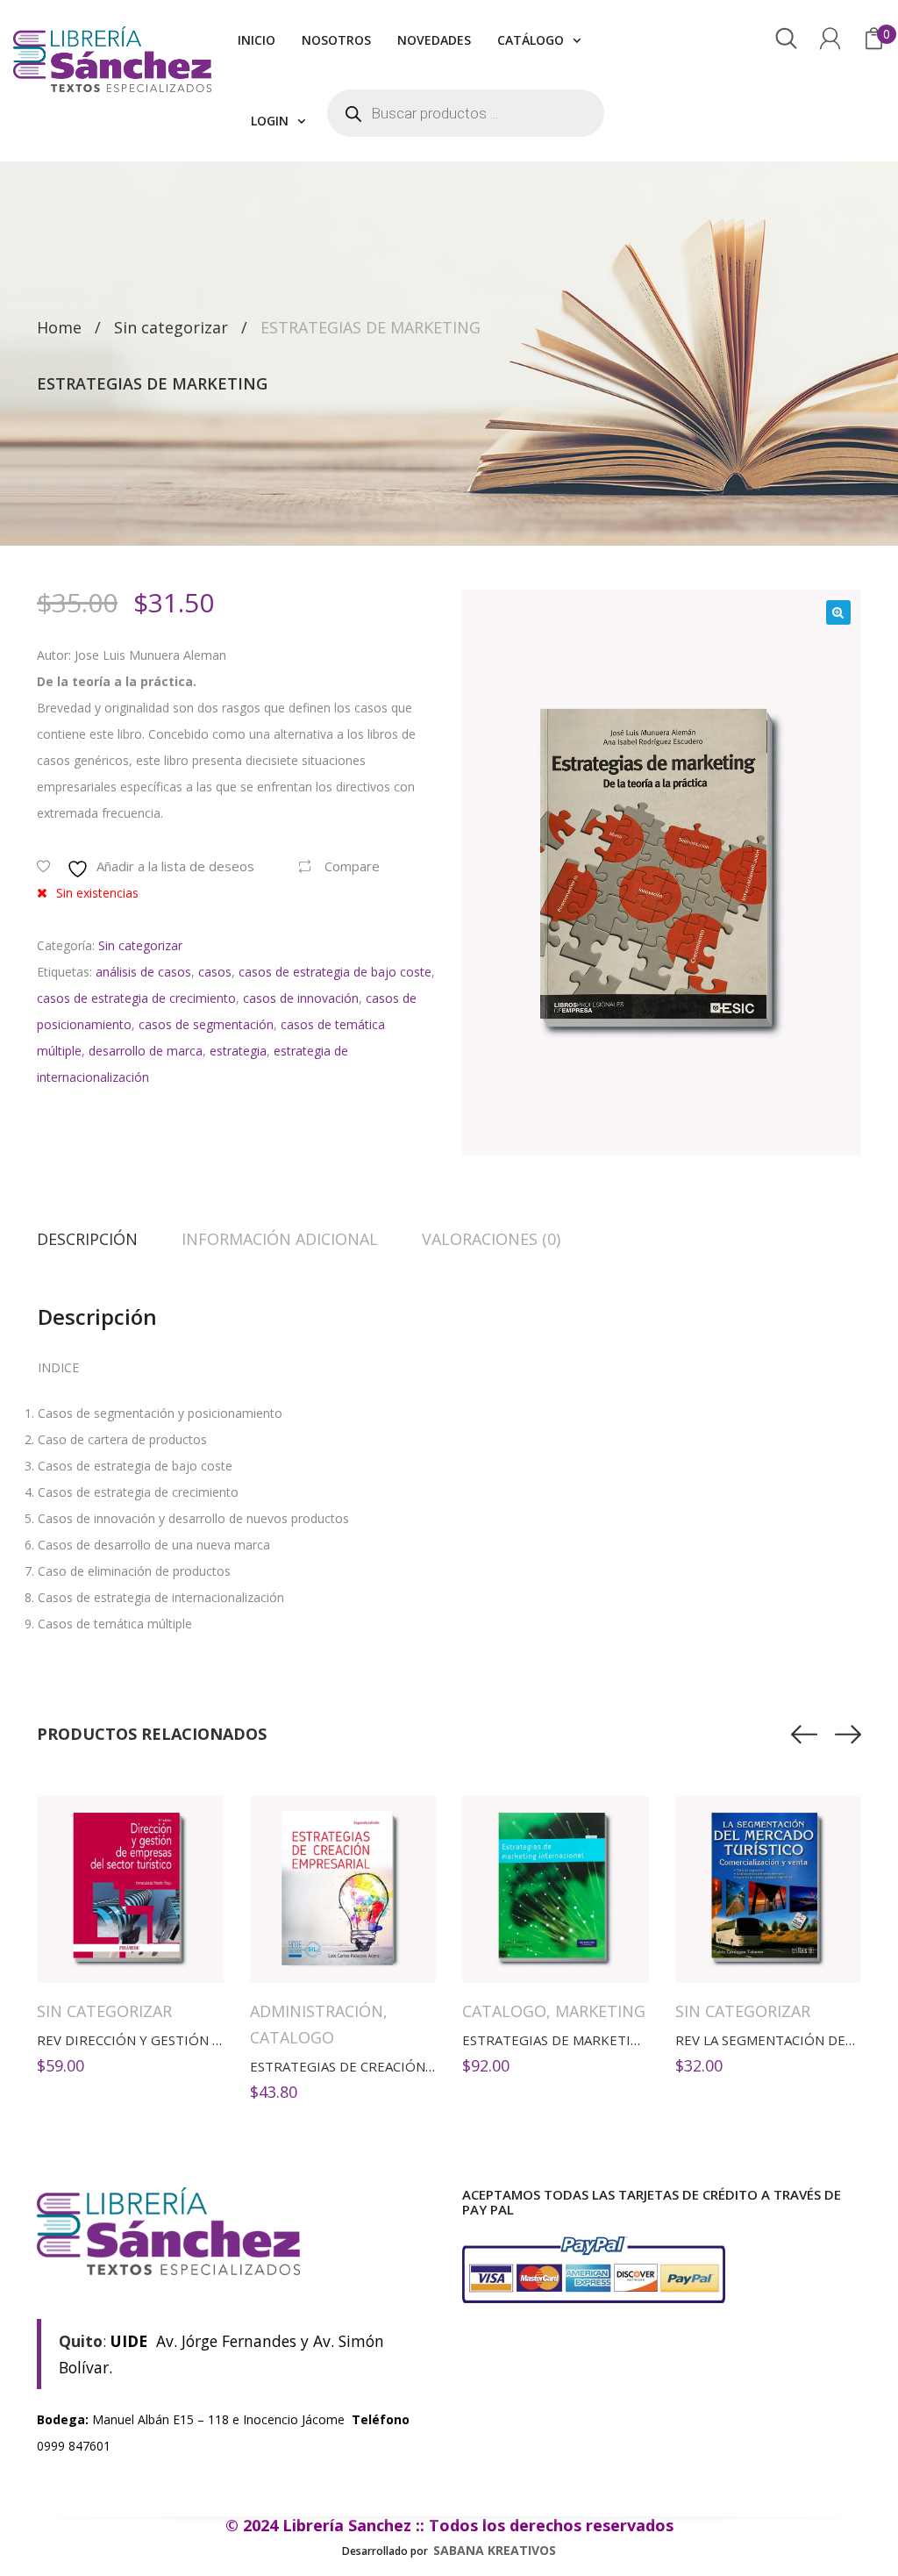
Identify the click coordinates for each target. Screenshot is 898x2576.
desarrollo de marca (146, 1051)
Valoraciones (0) (491, 1239)
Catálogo (531, 40)
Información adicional (280, 1239)
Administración (317, 2011)
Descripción (87, 1239)
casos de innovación (301, 998)
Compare (352, 866)
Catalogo (292, 2037)
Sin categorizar (171, 327)
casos (215, 972)
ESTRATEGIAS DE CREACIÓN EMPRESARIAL (383, 2066)
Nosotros (336, 40)
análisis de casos (143, 972)
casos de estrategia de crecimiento (136, 998)
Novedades (434, 40)
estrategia (238, 1051)
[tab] (98, 1239)
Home (59, 327)
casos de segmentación (206, 1024)
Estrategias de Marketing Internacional (610, 2040)
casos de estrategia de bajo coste (335, 972)
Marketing (600, 2011)
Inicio (257, 40)
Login (270, 121)
